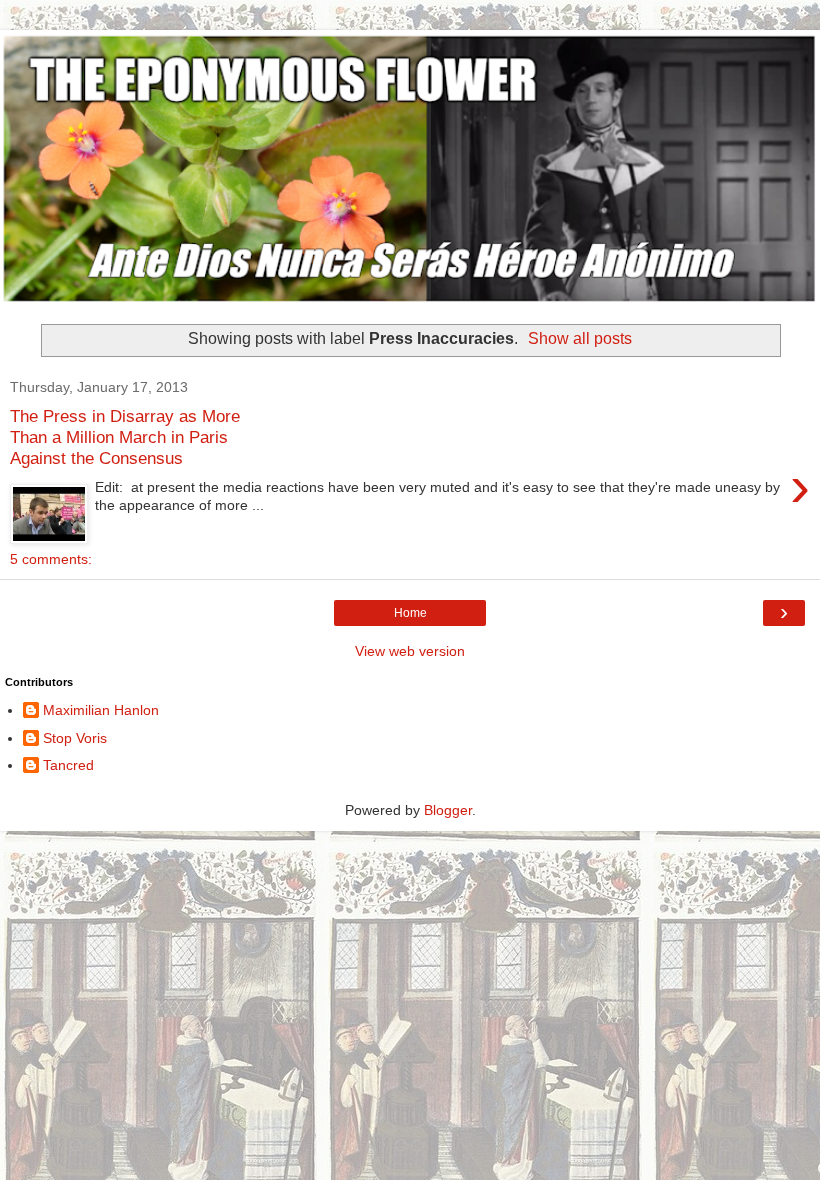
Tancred (68, 765)
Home (410, 613)
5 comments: (51, 559)
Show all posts (580, 338)
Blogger (448, 810)
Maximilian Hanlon (101, 710)
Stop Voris (75, 738)
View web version (410, 651)
